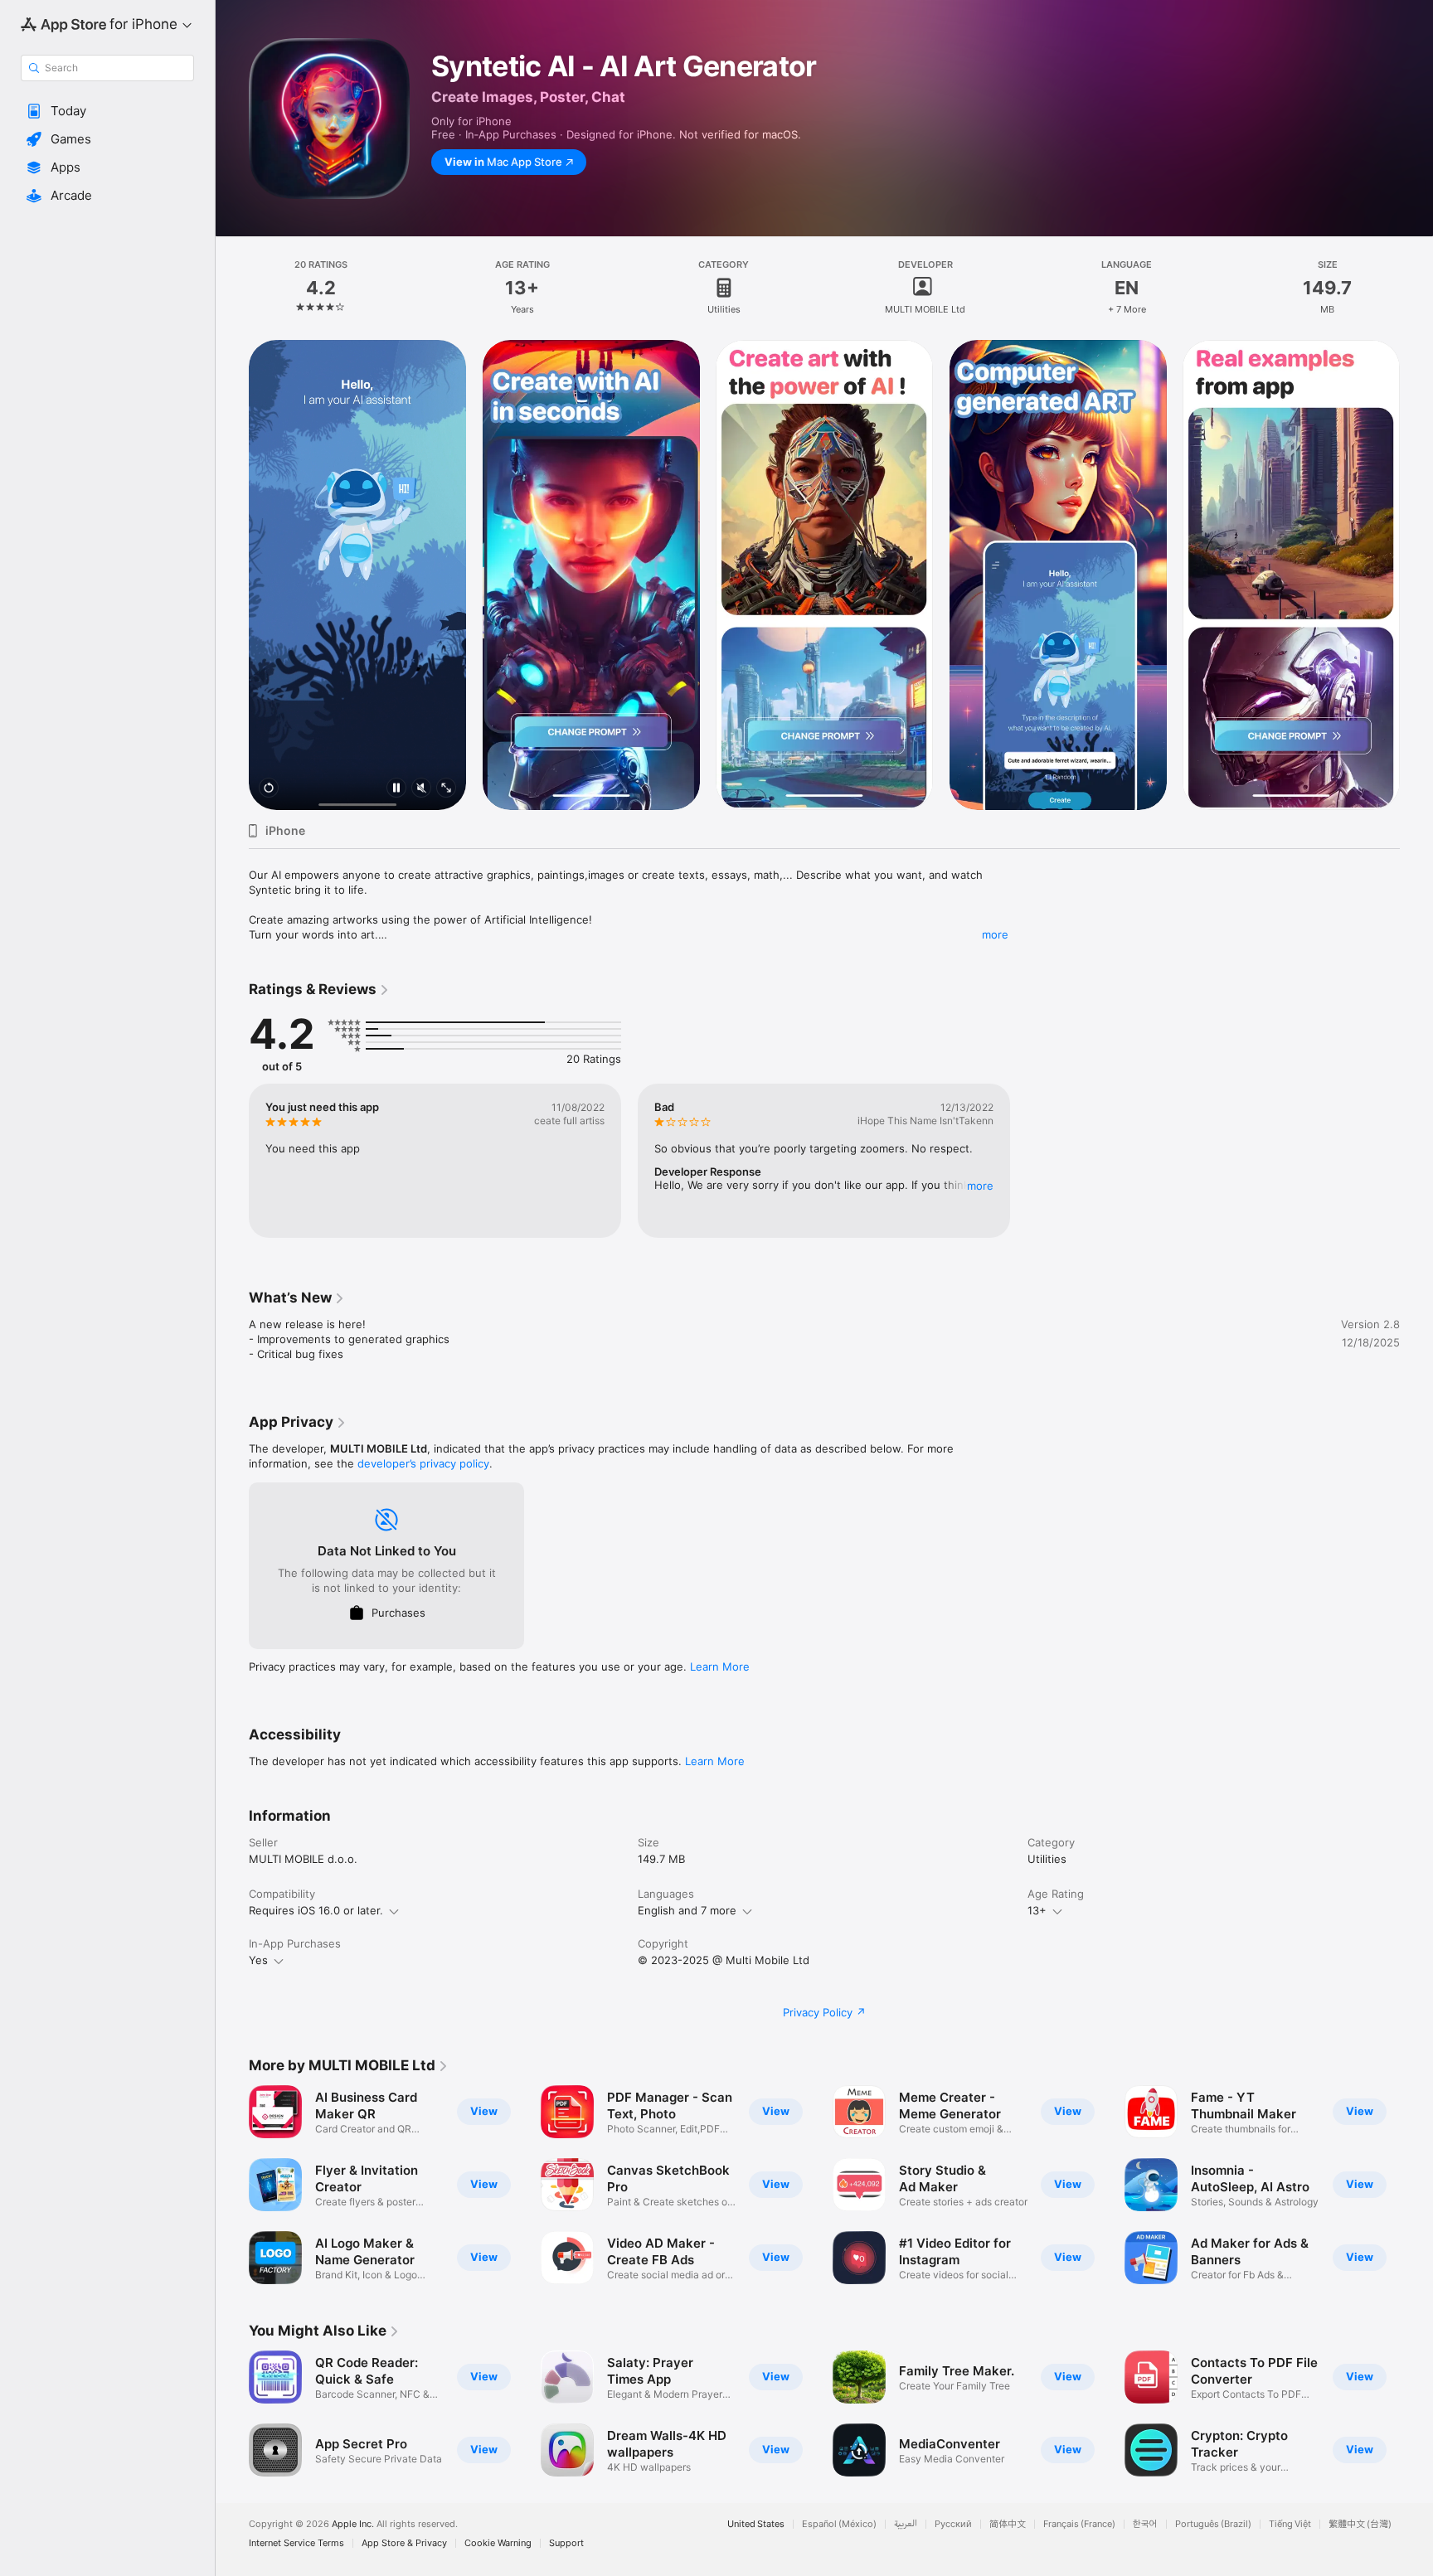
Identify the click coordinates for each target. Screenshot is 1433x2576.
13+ (1037, 1910)
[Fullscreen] (446, 789)
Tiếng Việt (1290, 2524)
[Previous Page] (232, 575)
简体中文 (1008, 2524)
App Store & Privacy (404, 2543)
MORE (981, 1186)
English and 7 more (687, 1910)
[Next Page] (1416, 575)
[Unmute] (421, 789)
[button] (107, 111)
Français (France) (1079, 2524)
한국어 (1145, 2524)
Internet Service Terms (296, 2543)
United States (756, 2524)
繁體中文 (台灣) (1360, 2524)
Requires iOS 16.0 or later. (316, 1910)
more (995, 934)
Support (566, 2543)
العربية (906, 2524)
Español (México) (839, 2524)
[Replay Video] (269, 789)
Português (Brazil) (1213, 2524)
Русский (953, 2524)
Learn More (720, 1666)
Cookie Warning (498, 2543)
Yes (258, 1960)
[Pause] (396, 789)
